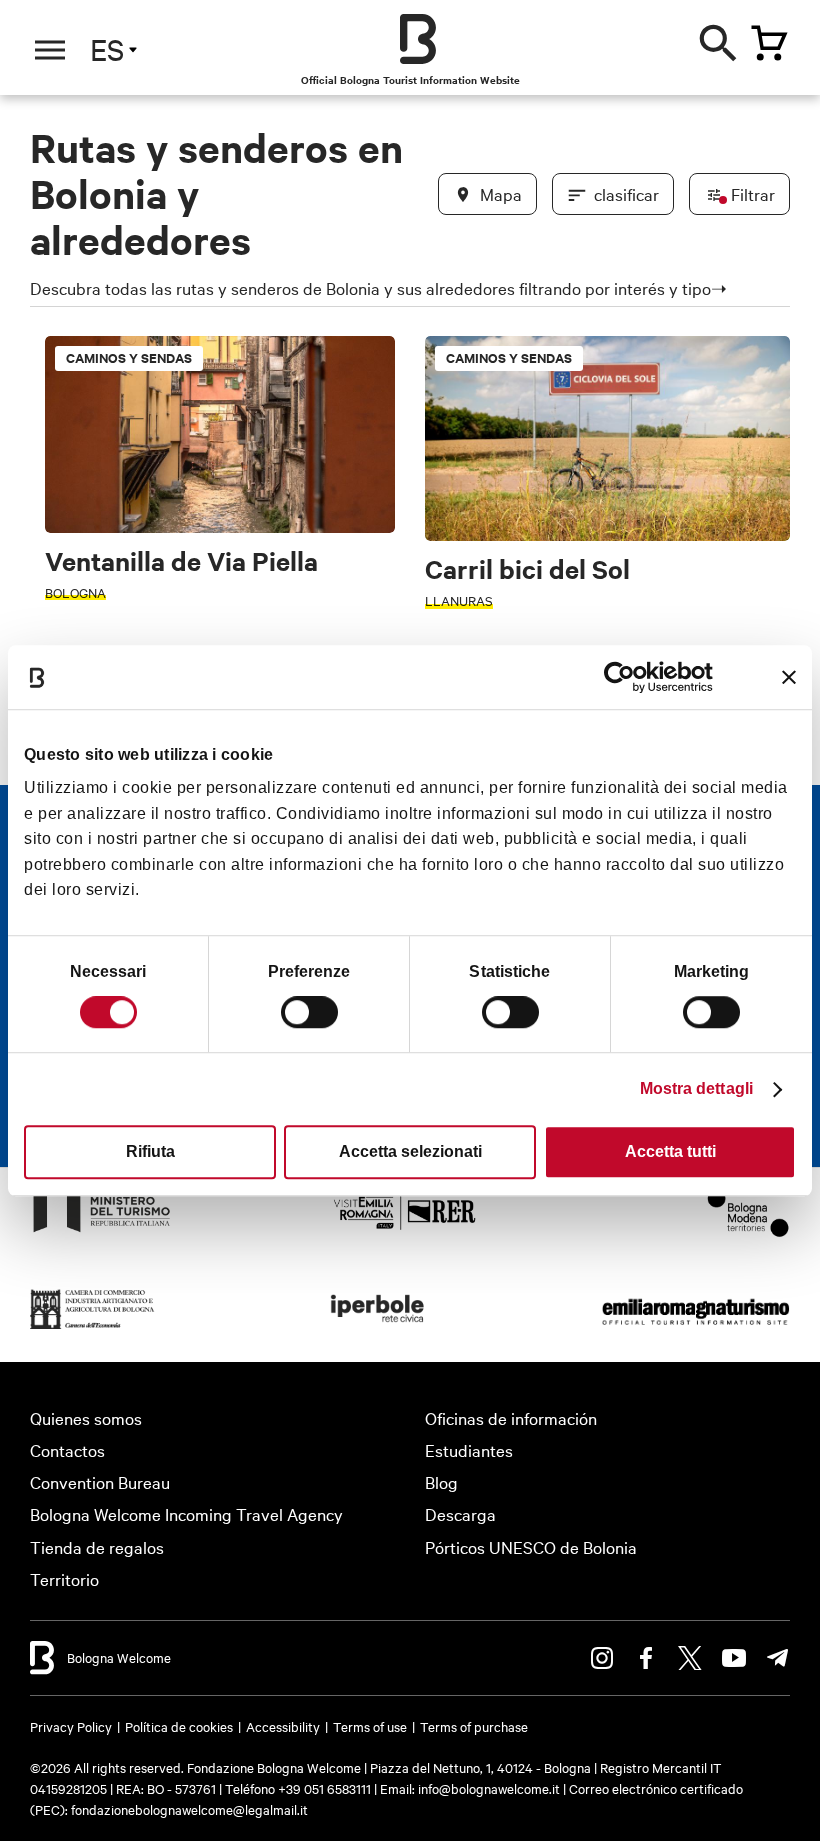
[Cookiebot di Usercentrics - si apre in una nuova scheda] (625, 677)
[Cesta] (769, 43)
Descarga (460, 1513)
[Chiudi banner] (789, 677)
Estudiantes (469, 1449)
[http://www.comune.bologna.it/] (378, 1327)
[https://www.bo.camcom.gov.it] (92, 1327)
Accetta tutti (670, 1151)
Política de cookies (179, 1726)
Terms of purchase (474, 1726)
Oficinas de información (511, 1417)
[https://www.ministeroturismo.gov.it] (102, 1230)
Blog (441, 1481)
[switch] (309, 1012)
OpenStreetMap (627, 1760)
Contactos (67, 1449)
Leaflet (551, 1760)
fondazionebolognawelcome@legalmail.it (189, 1809)
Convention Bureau (100, 1481)
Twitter (690, 1658)
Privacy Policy (71, 1726)
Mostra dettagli (697, 1088)
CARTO (760, 1760)
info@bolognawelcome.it (489, 1788)
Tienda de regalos (97, 1546)
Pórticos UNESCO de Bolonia (531, 1546)
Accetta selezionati (410, 1151)
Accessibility (283, 1726)
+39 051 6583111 (326, 1788)
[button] (62, 209)
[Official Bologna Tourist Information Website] (418, 39)
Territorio (64, 1578)
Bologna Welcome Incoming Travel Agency (186, 1513)
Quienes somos (86, 1417)
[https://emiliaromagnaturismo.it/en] (695, 1327)
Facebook (646, 1658)
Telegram (778, 1658)
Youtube (734, 1658)
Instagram (602, 1658)
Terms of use (370, 1726)
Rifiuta (150, 1151)
